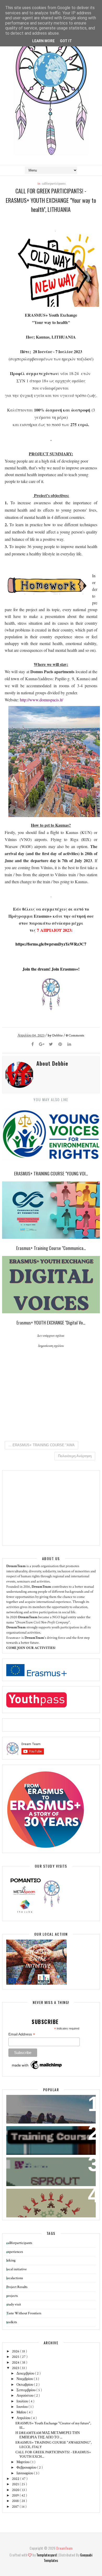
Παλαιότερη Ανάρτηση (75, 1456)
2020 (16, 2490)
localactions (15, 2278)
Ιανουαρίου (25, 2473)
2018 (16, 2501)
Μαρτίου (23, 2462)
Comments (75, 1035)
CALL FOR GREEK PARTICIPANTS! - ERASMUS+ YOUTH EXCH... (53, 2454)
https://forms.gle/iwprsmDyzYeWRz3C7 (51, 944)
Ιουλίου (23, 2401)
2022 (16, 2479)
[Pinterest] (60, 1045)
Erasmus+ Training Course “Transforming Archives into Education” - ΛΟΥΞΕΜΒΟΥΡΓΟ (43, 2140)
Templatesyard (47, 2555)
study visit (14, 2304)
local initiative (16, 2269)
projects (12, 2296)
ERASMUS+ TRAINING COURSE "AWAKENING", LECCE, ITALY (53, 2445)
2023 (16, 2368)
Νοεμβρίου (25, 2379)
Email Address (22, 2034)
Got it (66, 41)
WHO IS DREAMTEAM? (30, 2102)
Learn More (43, 41)
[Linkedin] (69, 1045)
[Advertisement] (46, 1508)
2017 (16, 2507)
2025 (16, 2357)
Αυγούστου (25, 2396)
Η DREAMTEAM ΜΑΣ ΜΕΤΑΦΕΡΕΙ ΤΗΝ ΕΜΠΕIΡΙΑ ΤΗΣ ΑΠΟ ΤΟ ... (48, 2435)
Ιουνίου (22, 2407)
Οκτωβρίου (25, 2385)
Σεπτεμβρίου (26, 2390)
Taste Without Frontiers (24, 2313)
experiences (15, 2252)
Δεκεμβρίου (26, 2373)
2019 (16, 2495)
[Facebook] (33, 1045)
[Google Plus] (42, 1045)
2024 (16, 2363)
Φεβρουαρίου (27, 2468)
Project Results (17, 2287)
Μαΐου (22, 2412)
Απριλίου (24, 2418)
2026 (16, 2351)
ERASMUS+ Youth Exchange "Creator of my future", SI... (53, 2425)
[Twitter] (51, 1045)
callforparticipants (54, 184)
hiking (11, 2260)
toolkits (12, 2322)
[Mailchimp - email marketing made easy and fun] (37, 2069)
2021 (16, 2484)
